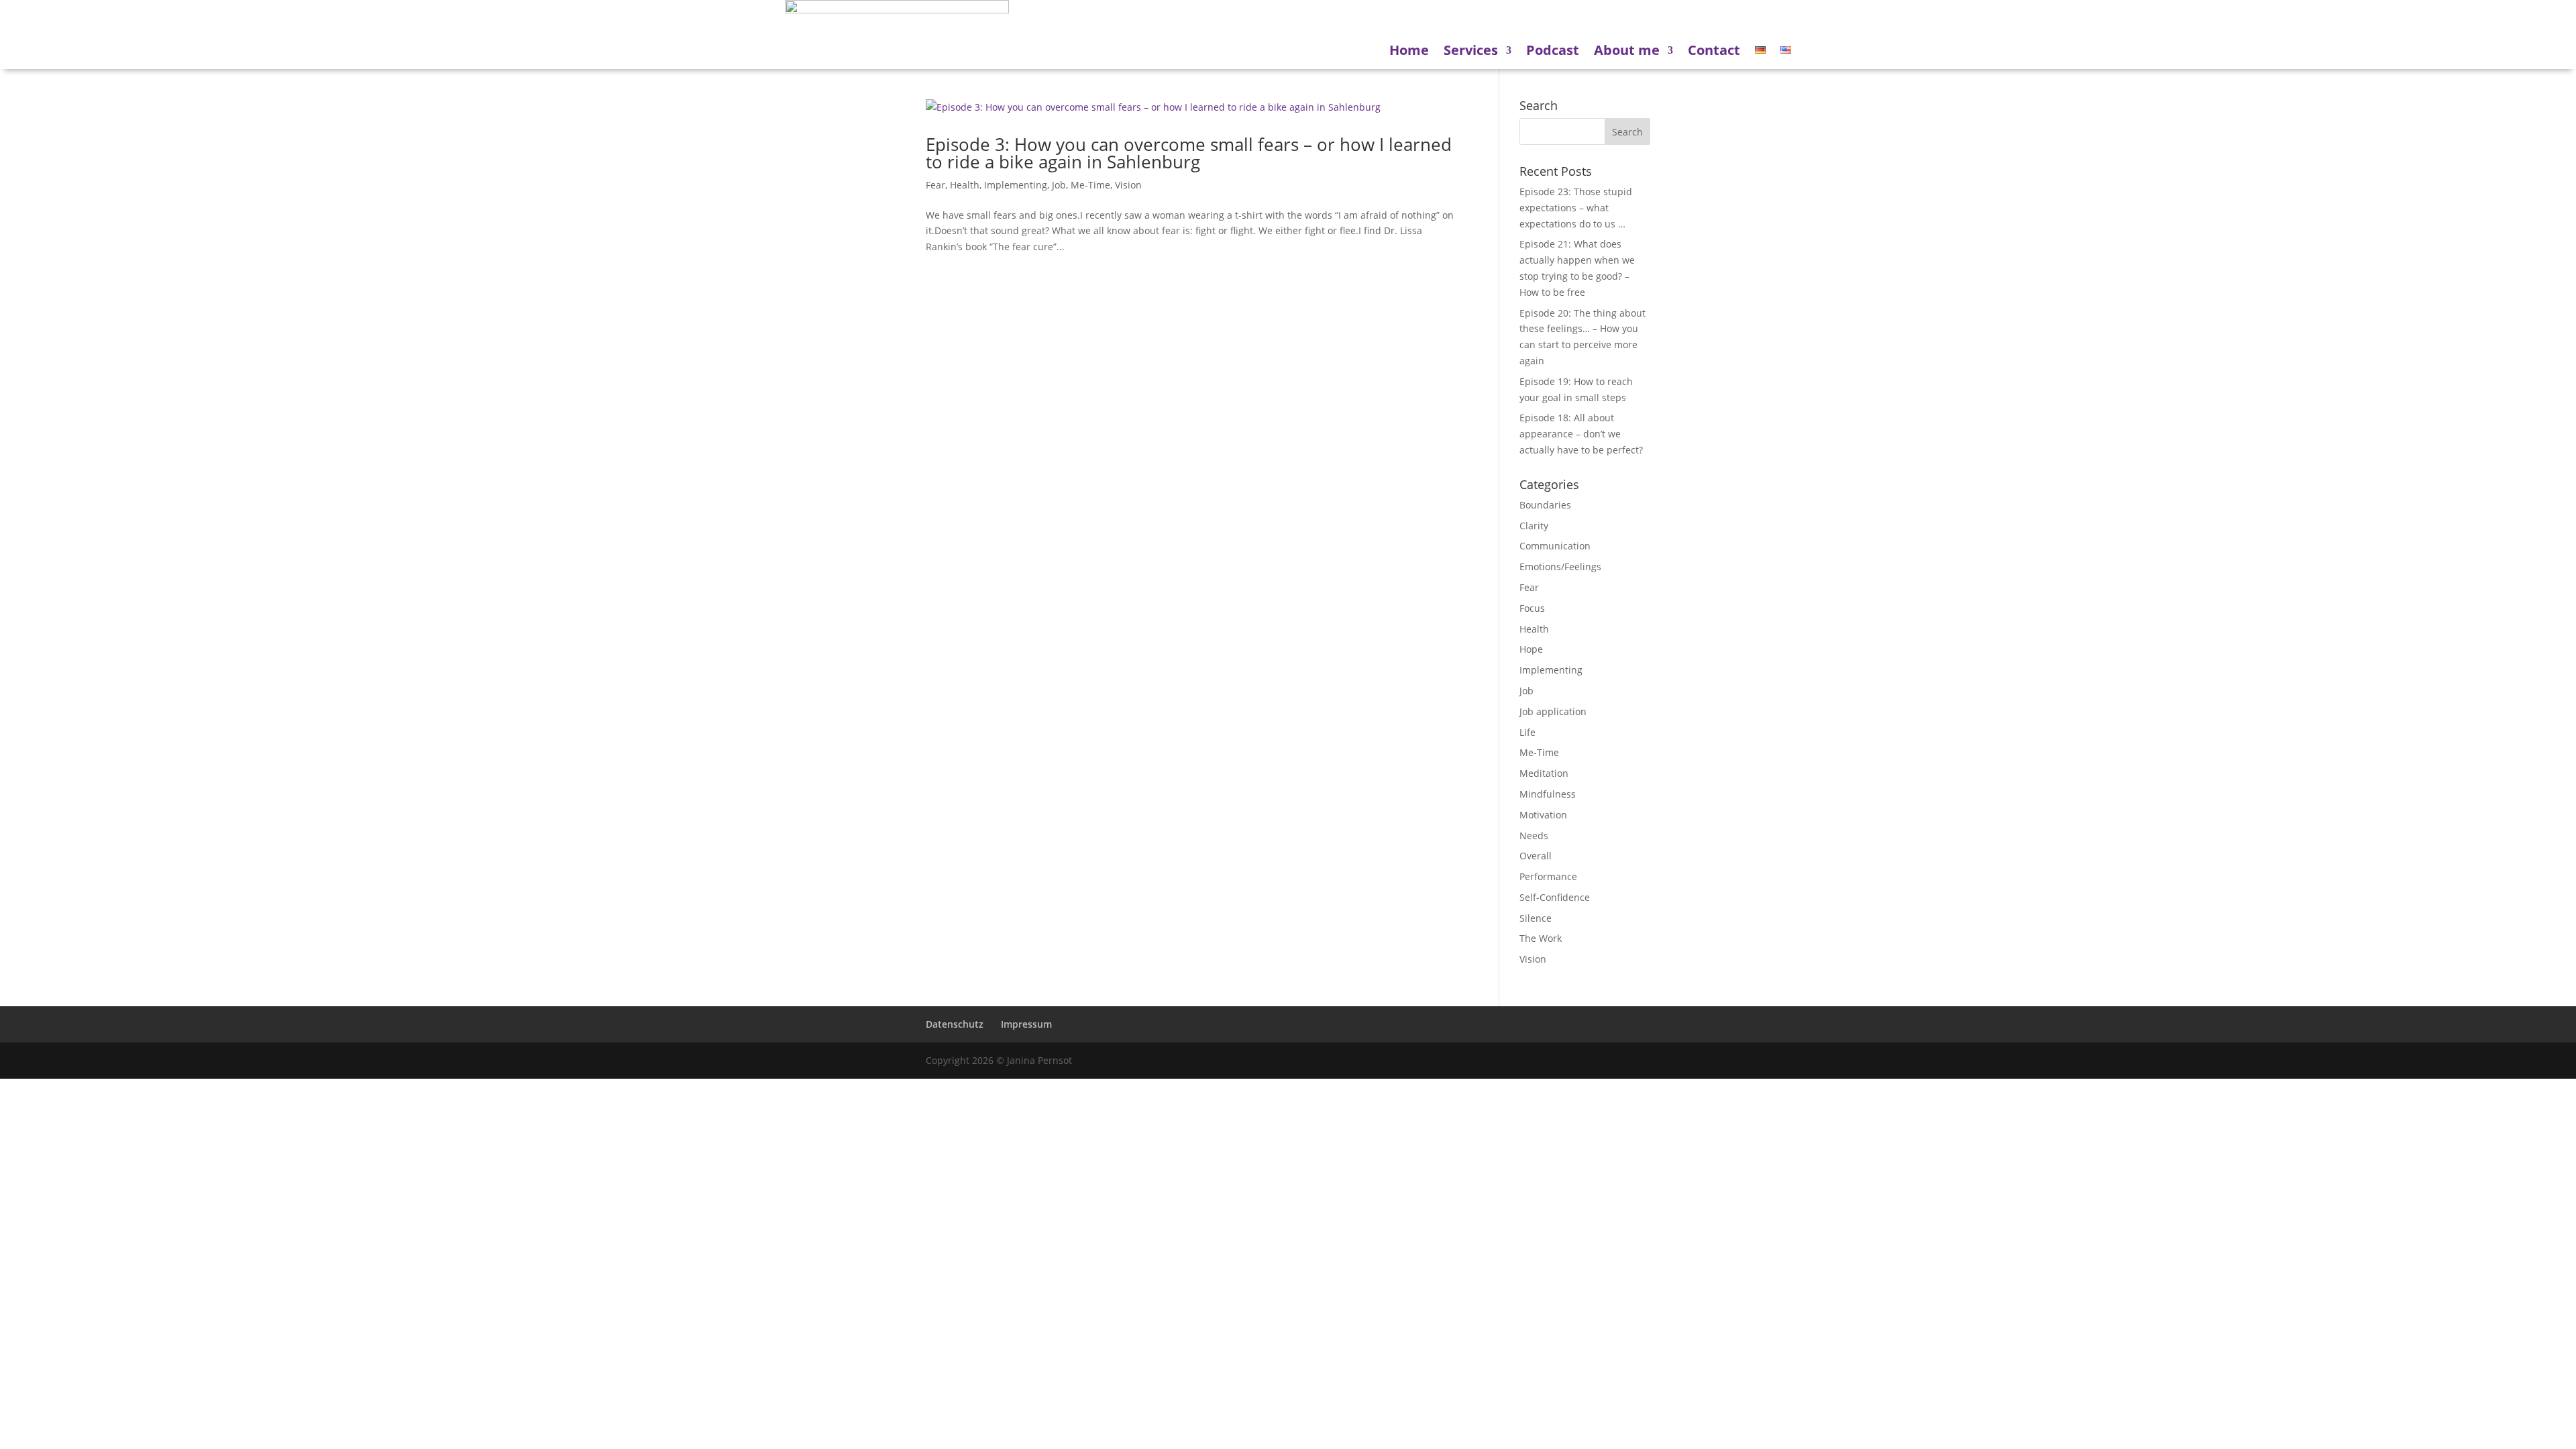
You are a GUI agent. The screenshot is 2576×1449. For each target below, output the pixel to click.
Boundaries (1545, 505)
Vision (1128, 185)
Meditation (1544, 773)
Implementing (1016, 185)
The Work (1541, 938)
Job (1059, 185)
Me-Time (1090, 185)
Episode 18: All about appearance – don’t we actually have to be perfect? (1581, 434)
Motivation (1543, 815)
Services (1471, 50)
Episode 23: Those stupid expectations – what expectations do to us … (1576, 208)
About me (1627, 50)
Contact (1714, 50)
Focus (1532, 608)
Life (1527, 732)
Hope (1531, 649)
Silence (1536, 918)
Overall (1536, 856)
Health (965, 185)
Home (1409, 50)
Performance (1548, 876)
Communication (1555, 546)
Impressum (1026, 1024)
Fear (935, 185)
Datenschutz (955, 1024)
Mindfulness (1548, 794)
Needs (1534, 836)
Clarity (1534, 526)
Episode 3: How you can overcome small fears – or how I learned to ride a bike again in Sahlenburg (1189, 153)
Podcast (1553, 50)
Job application (1553, 711)
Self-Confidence (1555, 897)
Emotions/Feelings (1560, 567)
